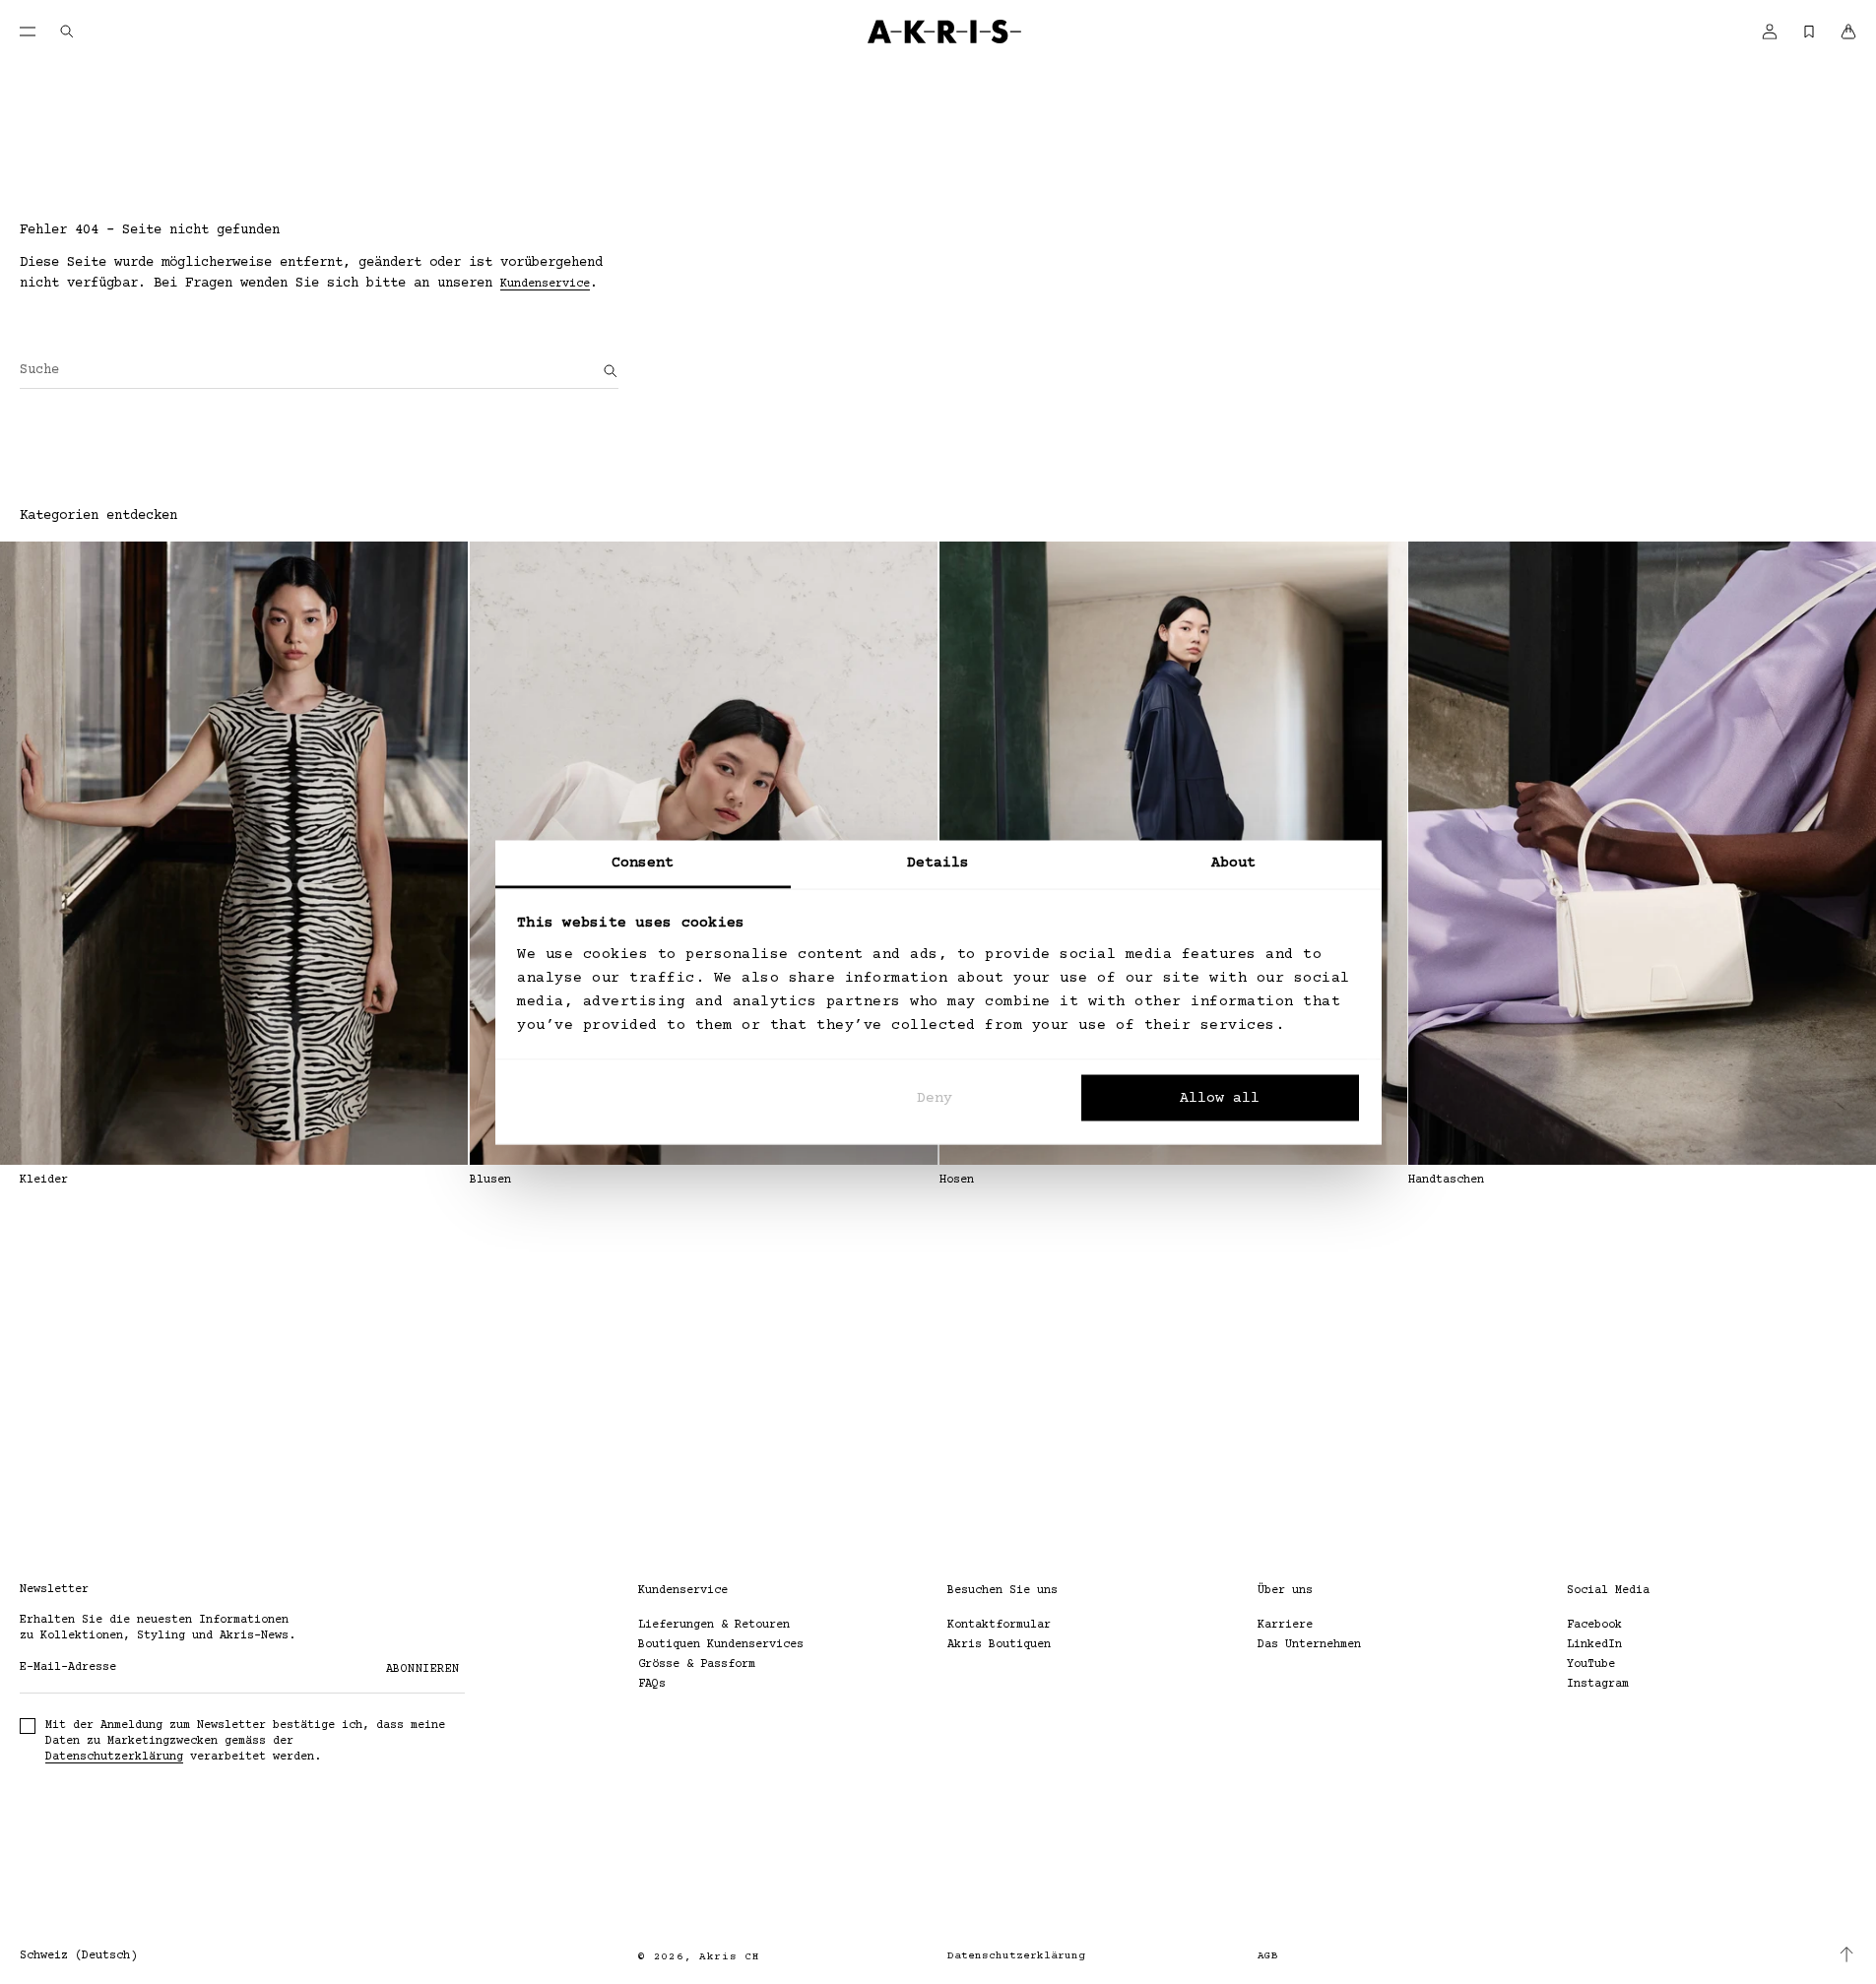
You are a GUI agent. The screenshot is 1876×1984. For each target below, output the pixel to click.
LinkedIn (1594, 1645)
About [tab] (1234, 862)
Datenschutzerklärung (114, 1757)
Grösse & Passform (697, 1664)
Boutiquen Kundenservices (721, 1645)
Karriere (1285, 1625)
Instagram (1598, 1684)
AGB (1268, 1956)
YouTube (1591, 1664)
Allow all (1220, 1098)
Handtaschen (1446, 1180)
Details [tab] (938, 862)
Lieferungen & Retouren (714, 1625)
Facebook (1594, 1625)
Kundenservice (545, 284)
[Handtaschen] (1642, 853)
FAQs (652, 1684)
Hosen (957, 1180)
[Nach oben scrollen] (1846, 1954)
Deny (935, 1098)
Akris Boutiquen (999, 1645)
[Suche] (611, 371)
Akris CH (730, 1957)
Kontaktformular (999, 1625)
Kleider (44, 1180)
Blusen (490, 1180)
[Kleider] (234, 853)
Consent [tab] (643, 862)
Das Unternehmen (1309, 1645)
